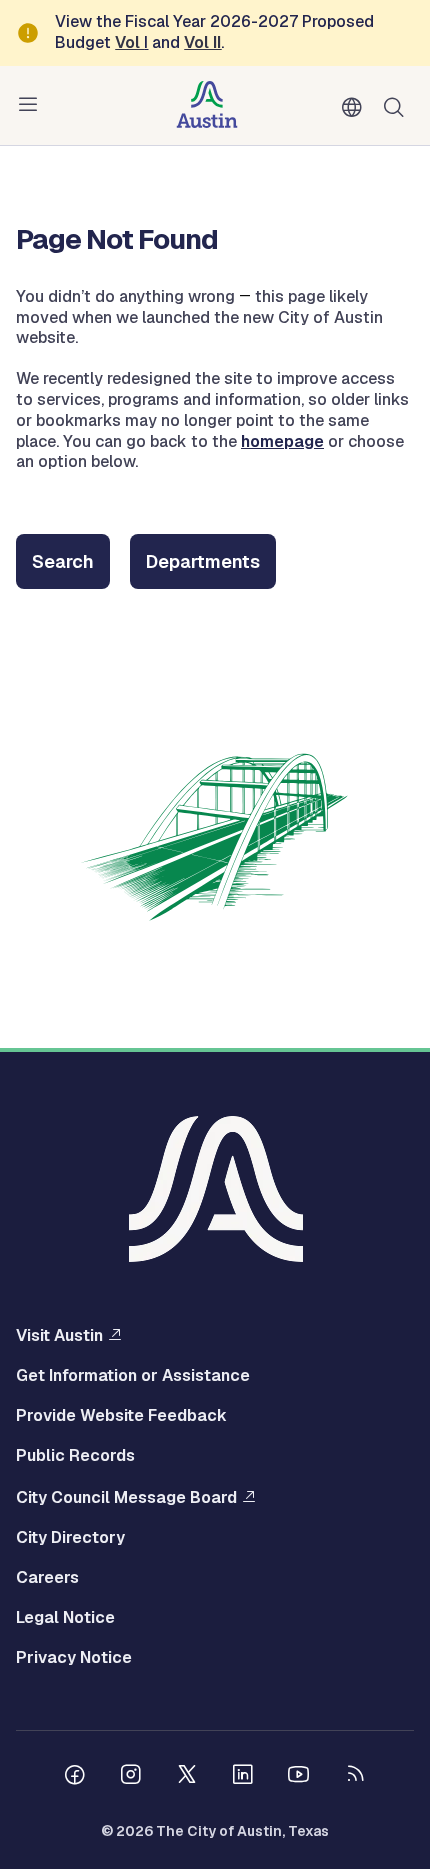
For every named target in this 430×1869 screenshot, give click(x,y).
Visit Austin (59, 1335)
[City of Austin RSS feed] (355, 1777)
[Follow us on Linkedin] (243, 1777)
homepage (282, 441)
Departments (203, 561)
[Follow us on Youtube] (299, 1777)
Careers (47, 1578)
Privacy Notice (74, 1658)
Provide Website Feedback (121, 1416)
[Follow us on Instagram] (131, 1777)
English (356, 108)
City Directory (70, 1538)
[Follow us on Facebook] (75, 1777)
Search (398, 105)
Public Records (75, 1456)
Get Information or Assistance (133, 1376)
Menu (32, 105)
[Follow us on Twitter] (187, 1777)
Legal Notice (65, 1618)
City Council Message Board (126, 1497)
